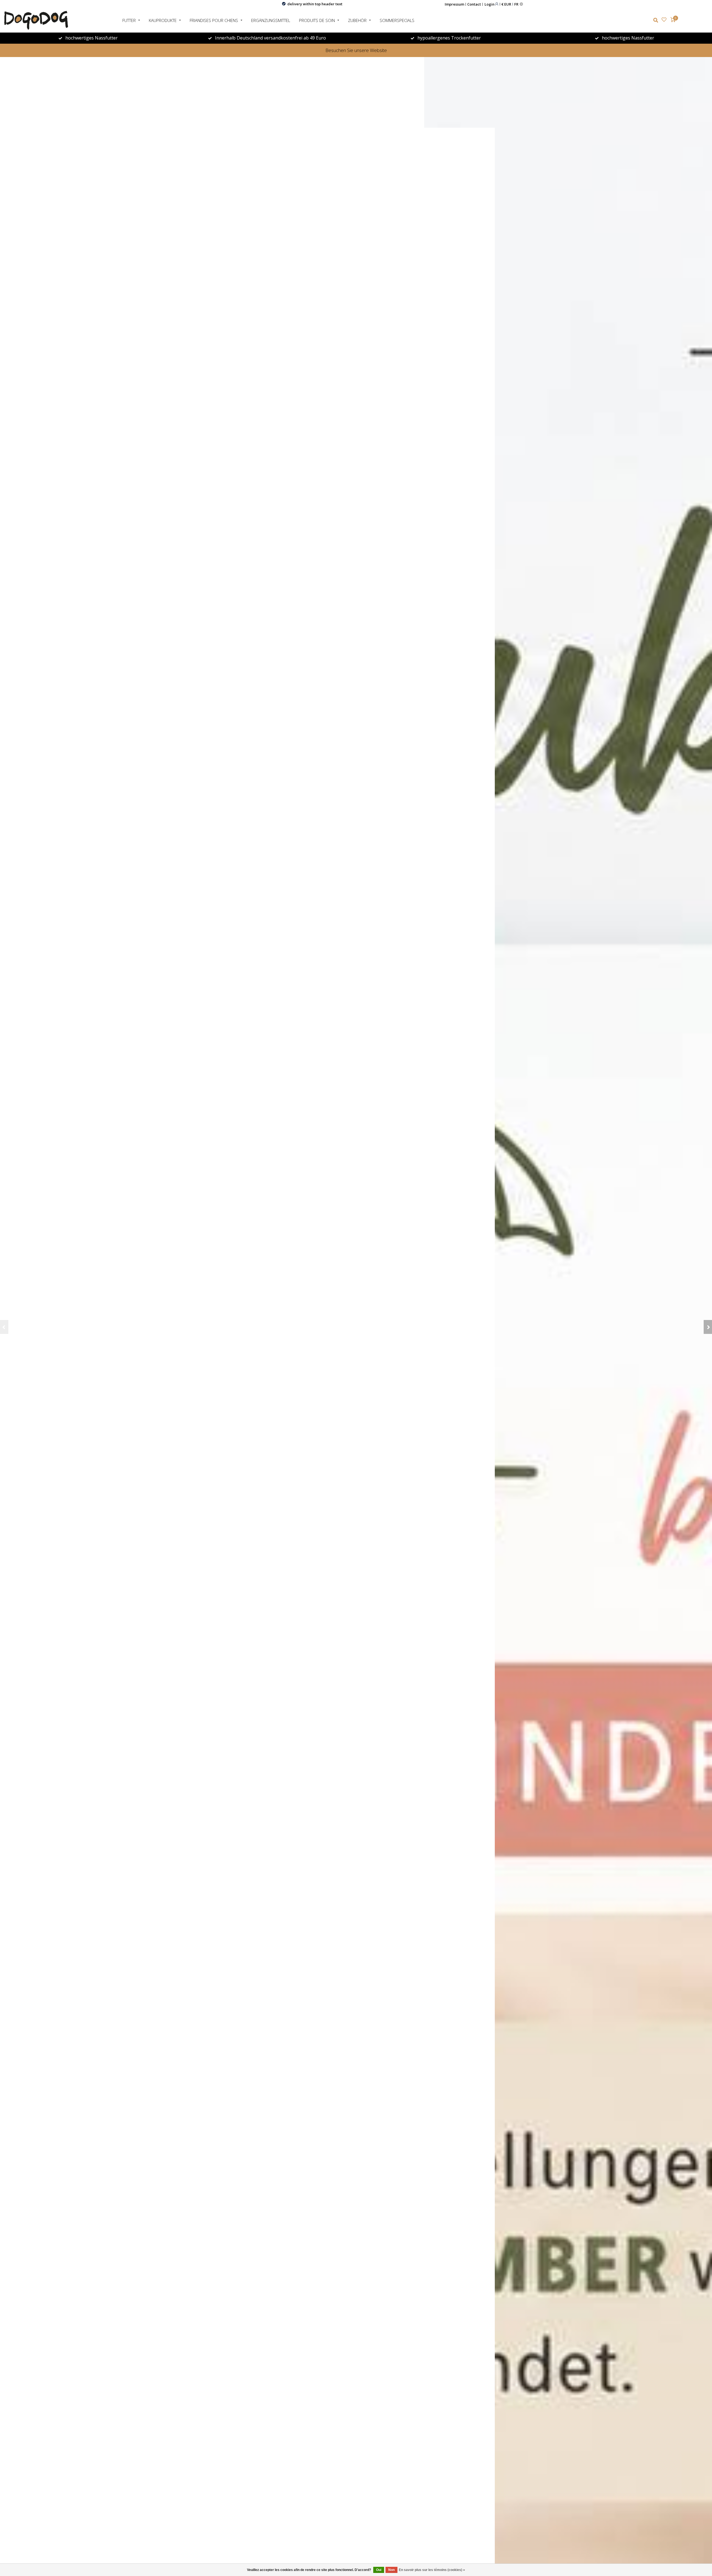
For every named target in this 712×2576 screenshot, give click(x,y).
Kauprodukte (163, 20)
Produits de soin (317, 20)
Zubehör (357, 20)
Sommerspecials (397, 20)
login (490, 4)
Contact (474, 4)
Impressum (454, 4)
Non (391, 2570)
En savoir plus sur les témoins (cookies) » (432, 2570)
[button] (4, 1327)
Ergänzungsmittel (271, 20)
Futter (129, 20)
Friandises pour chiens (214, 20)
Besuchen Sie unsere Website (356, 50)
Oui (379, 2570)
